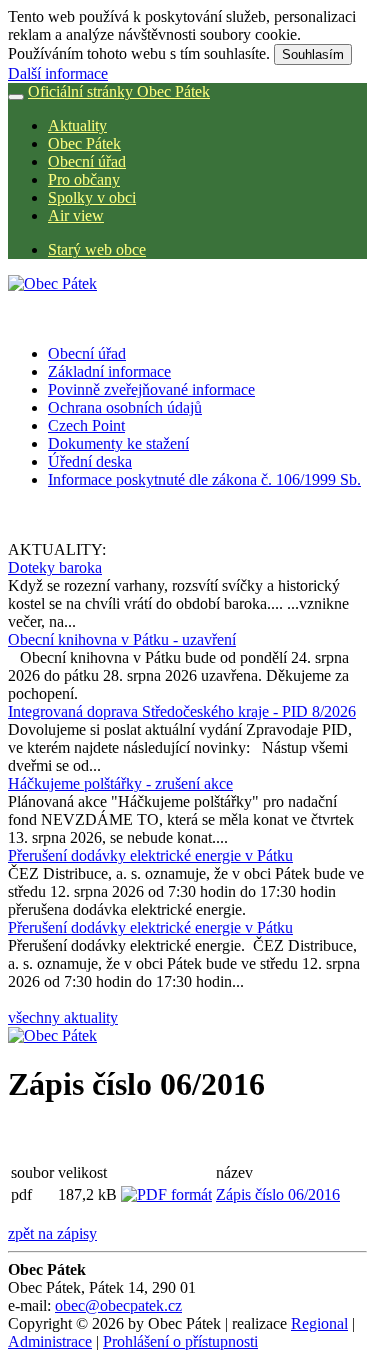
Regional (319, 1323)
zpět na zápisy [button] (52, 1233)
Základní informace (109, 371)
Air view (76, 215)
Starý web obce (97, 249)
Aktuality (77, 125)
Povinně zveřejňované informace (151, 389)
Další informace (58, 73)
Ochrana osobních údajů (125, 407)
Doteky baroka (55, 567)
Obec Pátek (84, 143)
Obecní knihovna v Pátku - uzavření (122, 639)
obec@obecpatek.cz (118, 1305)
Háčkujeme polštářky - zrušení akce (120, 783)
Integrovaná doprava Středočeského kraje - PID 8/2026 (182, 711)
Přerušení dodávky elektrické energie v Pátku (150, 855)
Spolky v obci (92, 197)
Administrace (50, 1341)
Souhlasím (313, 54)
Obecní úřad (87, 161)
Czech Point (86, 425)
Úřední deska (90, 461)
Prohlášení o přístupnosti (180, 1341)
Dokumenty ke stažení (118, 443)
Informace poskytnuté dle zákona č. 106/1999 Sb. (204, 479)
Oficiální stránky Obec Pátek (119, 91)
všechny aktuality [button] (63, 1017)
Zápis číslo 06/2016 (278, 1194)
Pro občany (84, 179)
